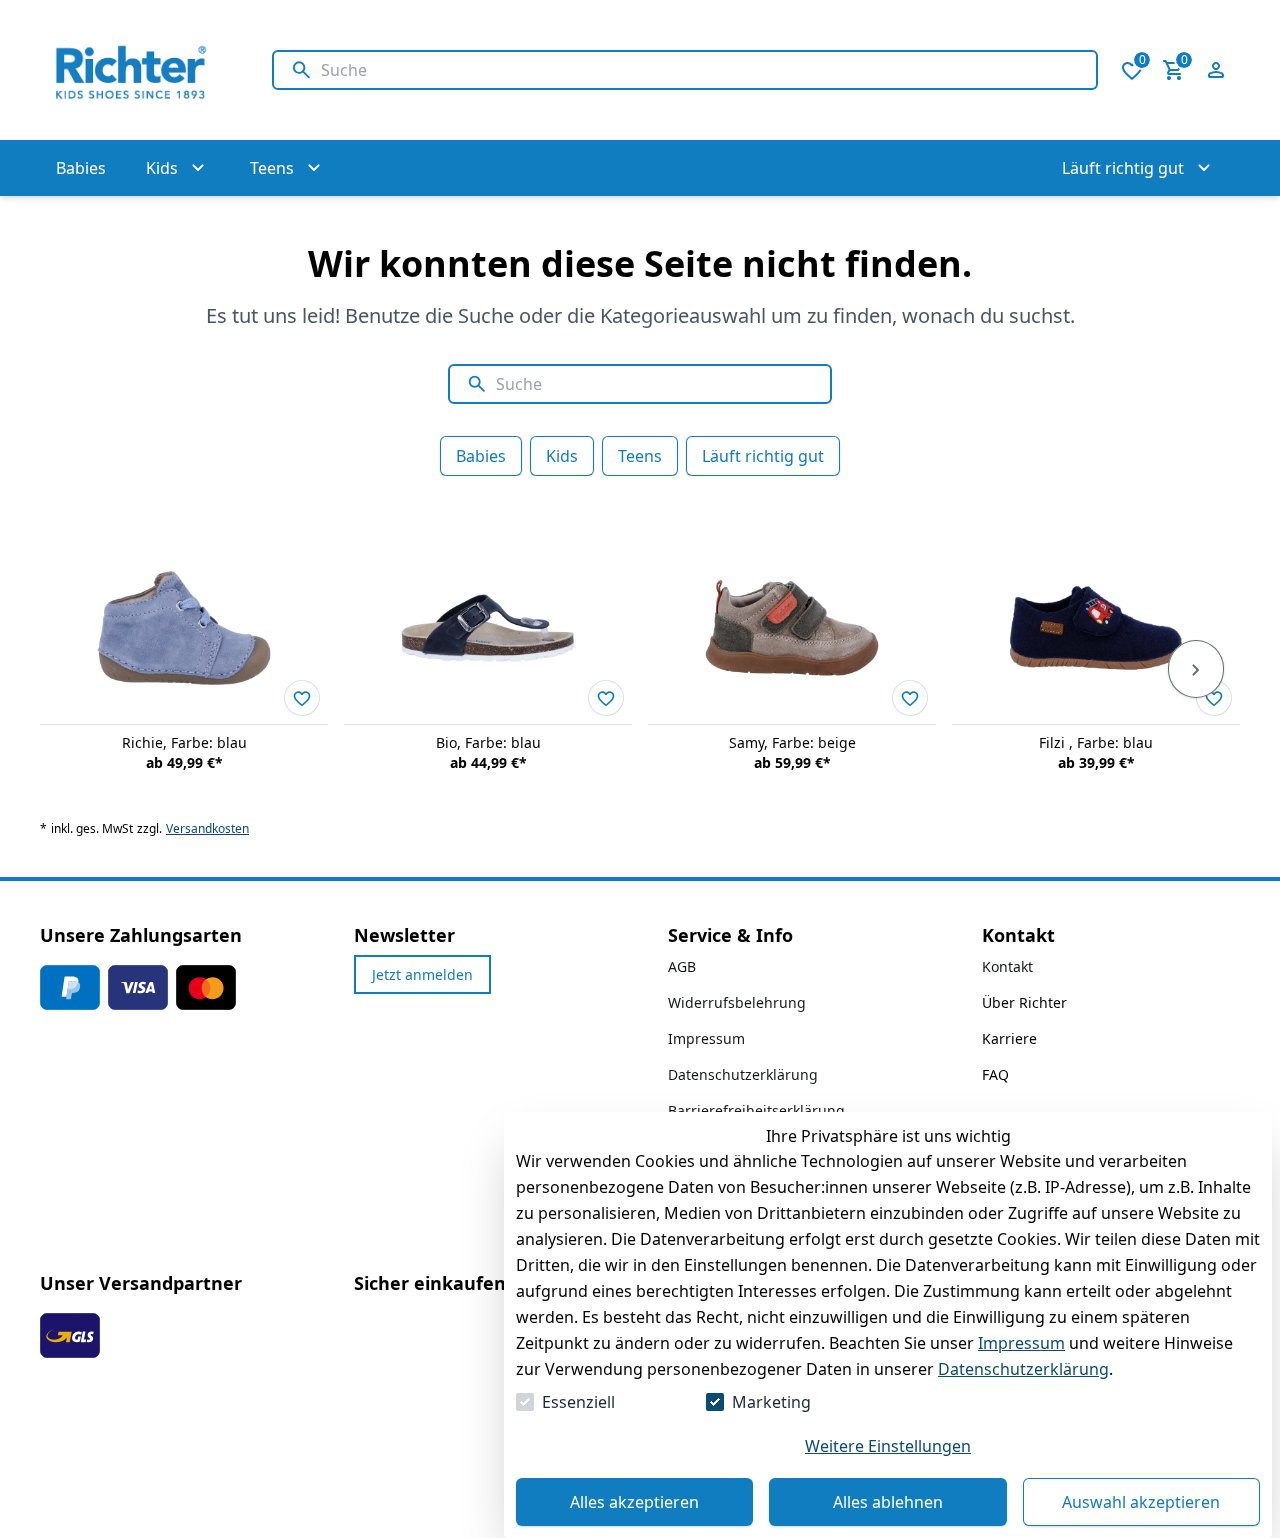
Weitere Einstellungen (888, 1446)
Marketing (771, 1402)
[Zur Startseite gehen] (136, 70)
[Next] (1196, 669)
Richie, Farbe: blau (184, 742)
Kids (562, 456)
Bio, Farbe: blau (488, 742)
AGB (682, 966)
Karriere (1009, 1038)
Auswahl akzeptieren (1141, 1502)
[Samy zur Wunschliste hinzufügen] (910, 698)
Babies (481, 456)
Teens (640, 456)
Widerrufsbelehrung (737, 1002)
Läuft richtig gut (763, 456)
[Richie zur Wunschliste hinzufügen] (302, 698)
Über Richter (1024, 1002)
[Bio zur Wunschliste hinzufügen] (606, 698)
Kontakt (1007, 966)
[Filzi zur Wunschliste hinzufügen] (1214, 698)
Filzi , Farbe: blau (1096, 742)
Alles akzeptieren (634, 1502)
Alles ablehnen (888, 1502)
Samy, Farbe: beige (792, 742)
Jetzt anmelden (422, 974)
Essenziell (578, 1402)
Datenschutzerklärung (1023, 1369)
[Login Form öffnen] (1216, 70)
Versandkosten (207, 829)
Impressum (1021, 1343)
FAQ (995, 1074)
